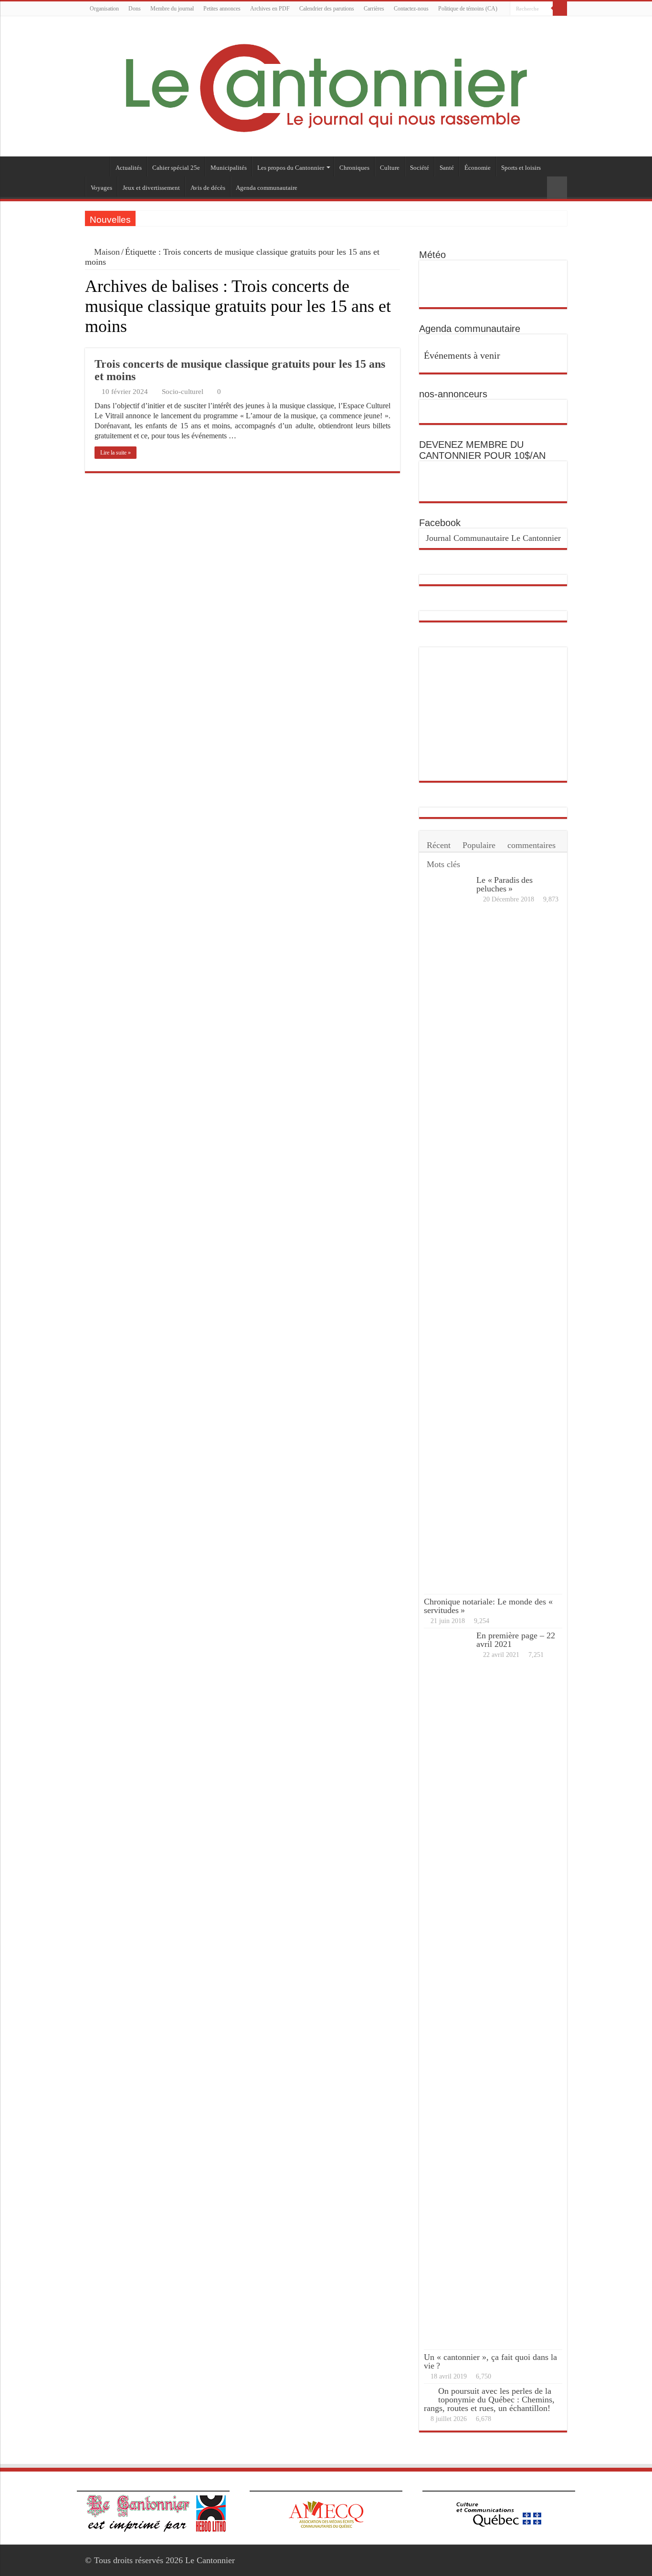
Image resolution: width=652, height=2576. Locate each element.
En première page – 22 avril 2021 (516, 1640)
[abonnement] (397, 343)
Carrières (374, 9)
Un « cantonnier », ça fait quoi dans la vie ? (490, 2361)
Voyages (101, 188)
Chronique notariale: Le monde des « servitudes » (489, 1606)
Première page (97, 166)
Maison (106, 252)
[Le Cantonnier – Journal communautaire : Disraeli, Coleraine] (326, 86)
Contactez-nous (411, 9)
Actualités (129, 168)
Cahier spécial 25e (176, 168)
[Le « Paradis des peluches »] (448, 1233)
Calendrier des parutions (327, 9)
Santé (447, 168)
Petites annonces (222, 9)
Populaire (479, 845)
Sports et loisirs (521, 168)
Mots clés (443, 864)
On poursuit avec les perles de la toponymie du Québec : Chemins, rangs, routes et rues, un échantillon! (489, 2400)
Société (420, 168)
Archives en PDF (270, 9)
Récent (439, 845)
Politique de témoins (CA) (468, 9)
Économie (478, 168)
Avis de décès (208, 188)
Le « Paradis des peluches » (505, 884)
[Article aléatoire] (557, 188)
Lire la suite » (116, 453)
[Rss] (544, 23)
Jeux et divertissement (151, 188)
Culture (390, 168)
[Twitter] (563, 23)
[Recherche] (560, 9)
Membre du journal (172, 9)
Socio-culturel (183, 391)
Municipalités (229, 168)
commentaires (531, 845)
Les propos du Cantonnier (291, 168)
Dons (135, 9)
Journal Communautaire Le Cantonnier (493, 538)
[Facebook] (553, 23)
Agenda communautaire (267, 188)
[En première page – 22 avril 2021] (448, 1989)
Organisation (104, 9)
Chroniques (354, 168)
